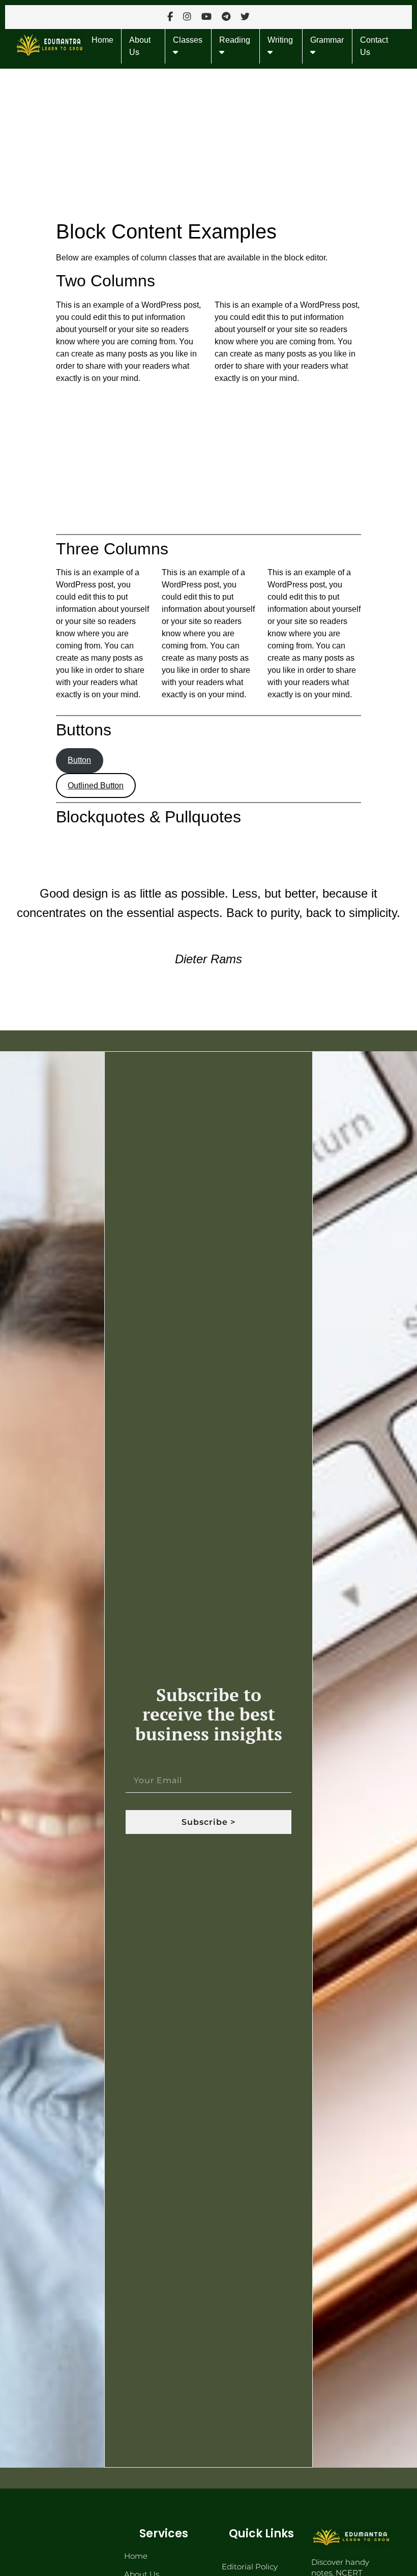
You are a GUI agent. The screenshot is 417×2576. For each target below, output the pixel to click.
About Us (140, 46)
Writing (280, 40)
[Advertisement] (208, 144)
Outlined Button (96, 786)
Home (102, 40)
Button (79, 760)
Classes (188, 40)
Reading (235, 40)
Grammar (327, 40)
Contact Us (374, 46)
